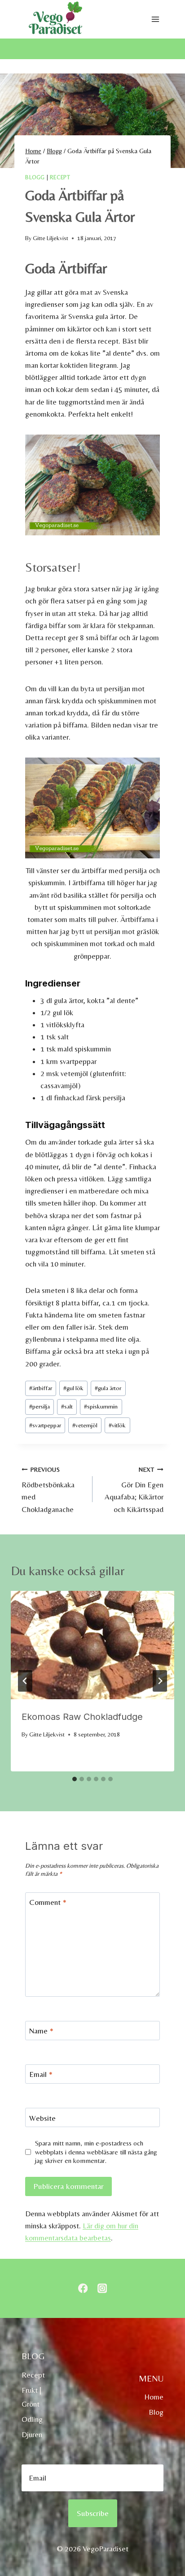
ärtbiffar (41, 1388)
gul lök (73, 1388)
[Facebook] (83, 2289)
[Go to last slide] (25, 1681)
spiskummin (101, 1406)
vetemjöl (85, 1425)
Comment (48, 1902)
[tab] (75, 1779)
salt (67, 1406)
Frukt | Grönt (31, 2397)
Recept (60, 177)
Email (41, 2074)
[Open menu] (155, 19)
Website (42, 2118)
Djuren (32, 2434)
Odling (32, 2419)
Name (41, 2031)
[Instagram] (102, 2289)
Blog (156, 2412)
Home (154, 2397)
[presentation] (92, 1645)
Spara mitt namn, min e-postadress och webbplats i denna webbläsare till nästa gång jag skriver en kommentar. (96, 2152)
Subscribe (93, 2513)
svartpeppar (45, 1425)
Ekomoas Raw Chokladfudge (82, 1717)
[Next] (160, 1681)
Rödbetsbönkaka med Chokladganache (48, 1490)
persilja (40, 1406)
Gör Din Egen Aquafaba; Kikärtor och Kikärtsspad (134, 1490)
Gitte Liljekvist (51, 238)
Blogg (35, 177)
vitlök (117, 1425)
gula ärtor (108, 1388)
